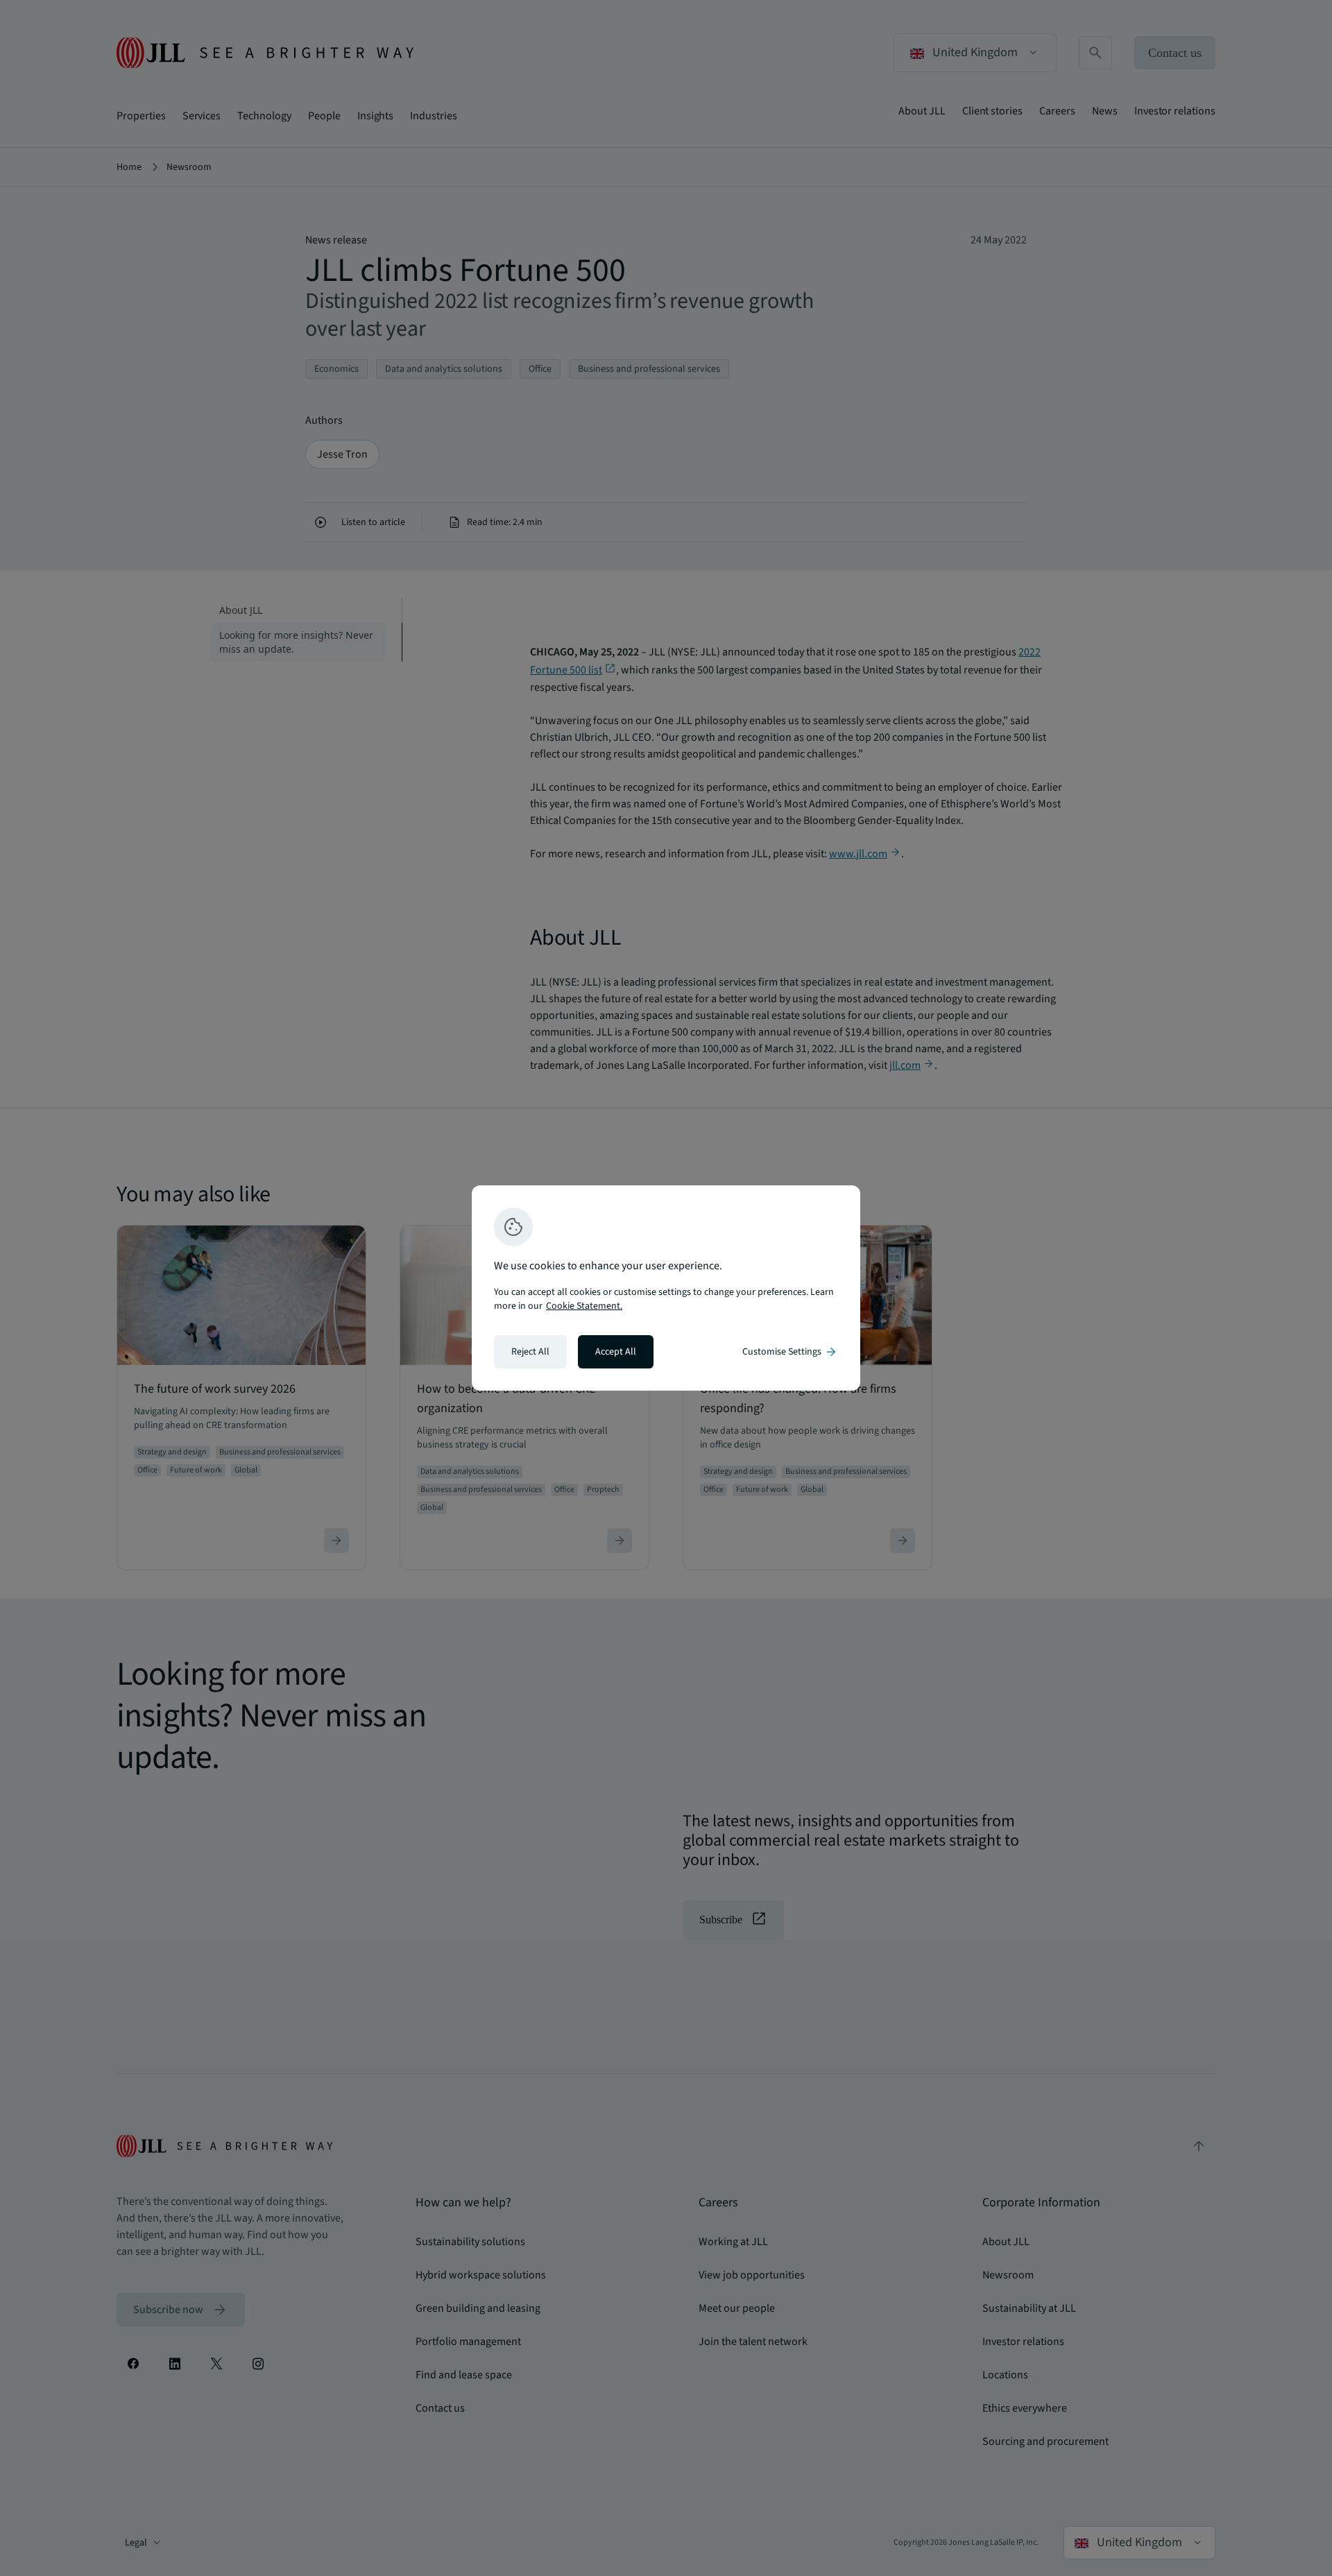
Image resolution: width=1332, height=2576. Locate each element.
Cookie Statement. (584, 1306)
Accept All (616, 1352)
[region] (666, 1288)
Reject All (530, 1352)
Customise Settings (790, 1352)
